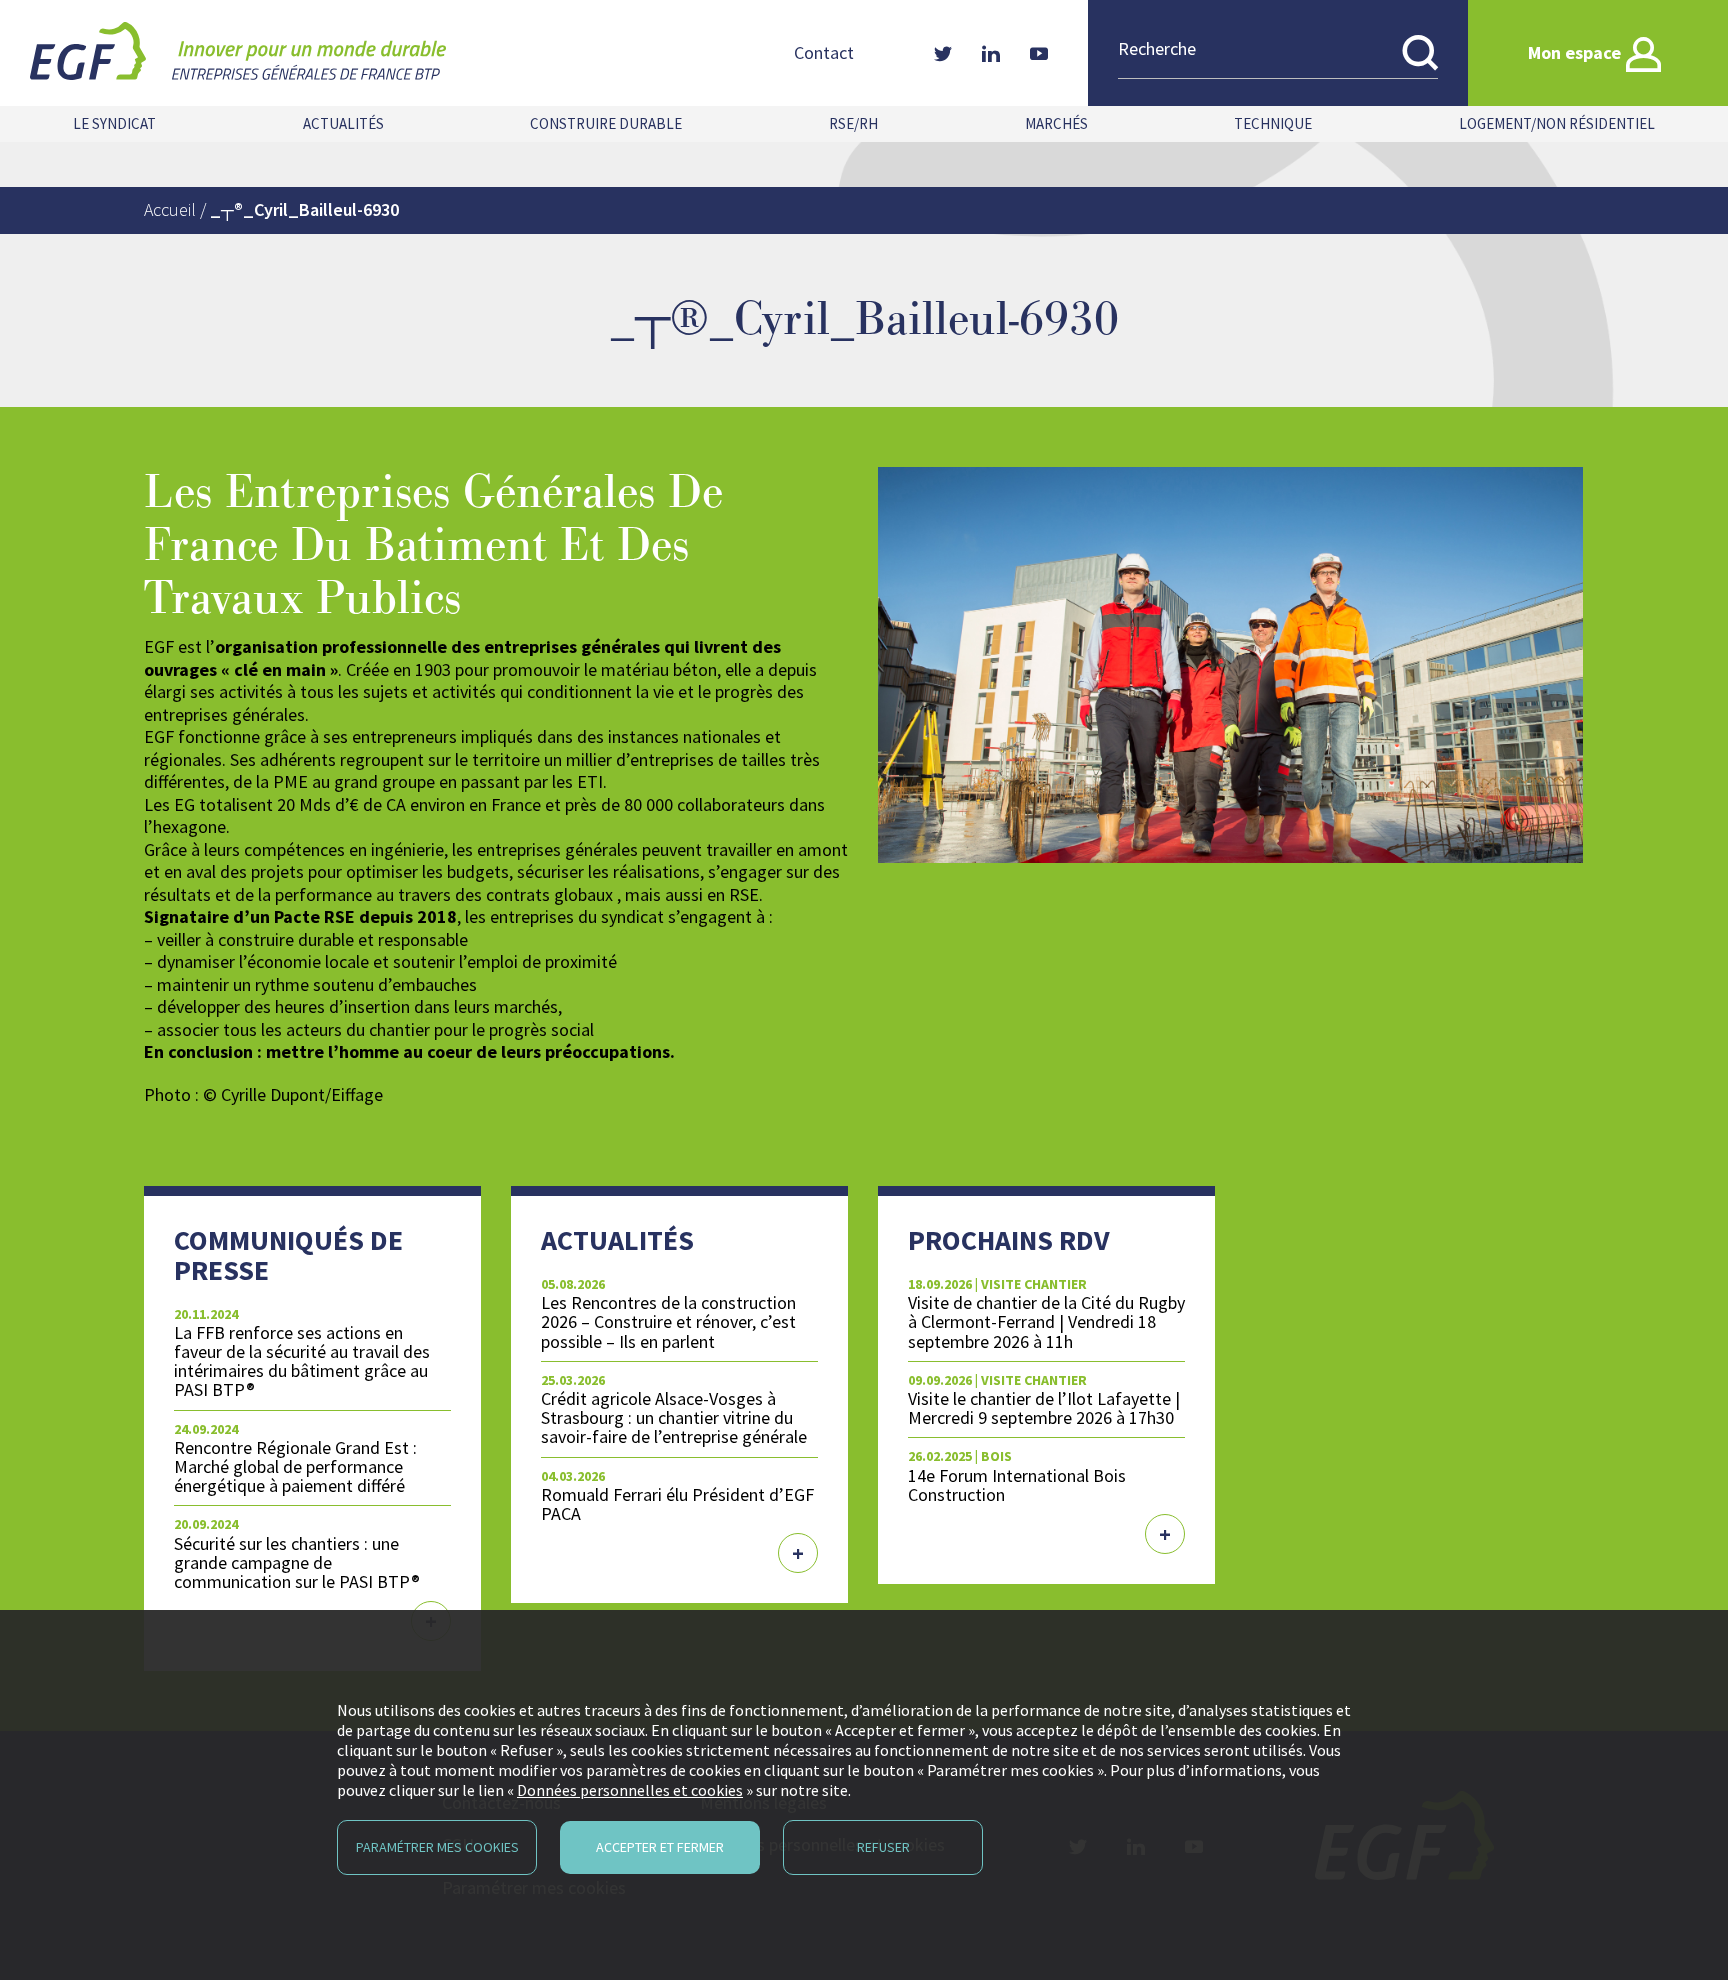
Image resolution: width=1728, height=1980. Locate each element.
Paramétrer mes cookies (437, 1847)
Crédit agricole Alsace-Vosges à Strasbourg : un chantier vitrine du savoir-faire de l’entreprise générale (674, 1417)
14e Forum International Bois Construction (1017, 1485)
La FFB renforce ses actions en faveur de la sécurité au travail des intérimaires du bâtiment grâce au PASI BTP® (302, 1361)
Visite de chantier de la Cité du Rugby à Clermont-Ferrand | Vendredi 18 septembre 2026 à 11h (1046, 1321)
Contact (824, 53)
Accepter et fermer (660, 1847)
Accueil (170, 209)
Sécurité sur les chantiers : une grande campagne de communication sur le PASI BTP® (297, 1562)
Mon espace (1574, 52)
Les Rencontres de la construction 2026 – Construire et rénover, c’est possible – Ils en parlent (668, 1321)
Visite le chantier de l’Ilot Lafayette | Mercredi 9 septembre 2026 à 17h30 (1044, 1408)
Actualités (343, 123)
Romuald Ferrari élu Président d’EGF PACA (677, 1504)
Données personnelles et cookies (630, 1790)
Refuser (883, 1847)
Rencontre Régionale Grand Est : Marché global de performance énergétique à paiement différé (295, 1466)
